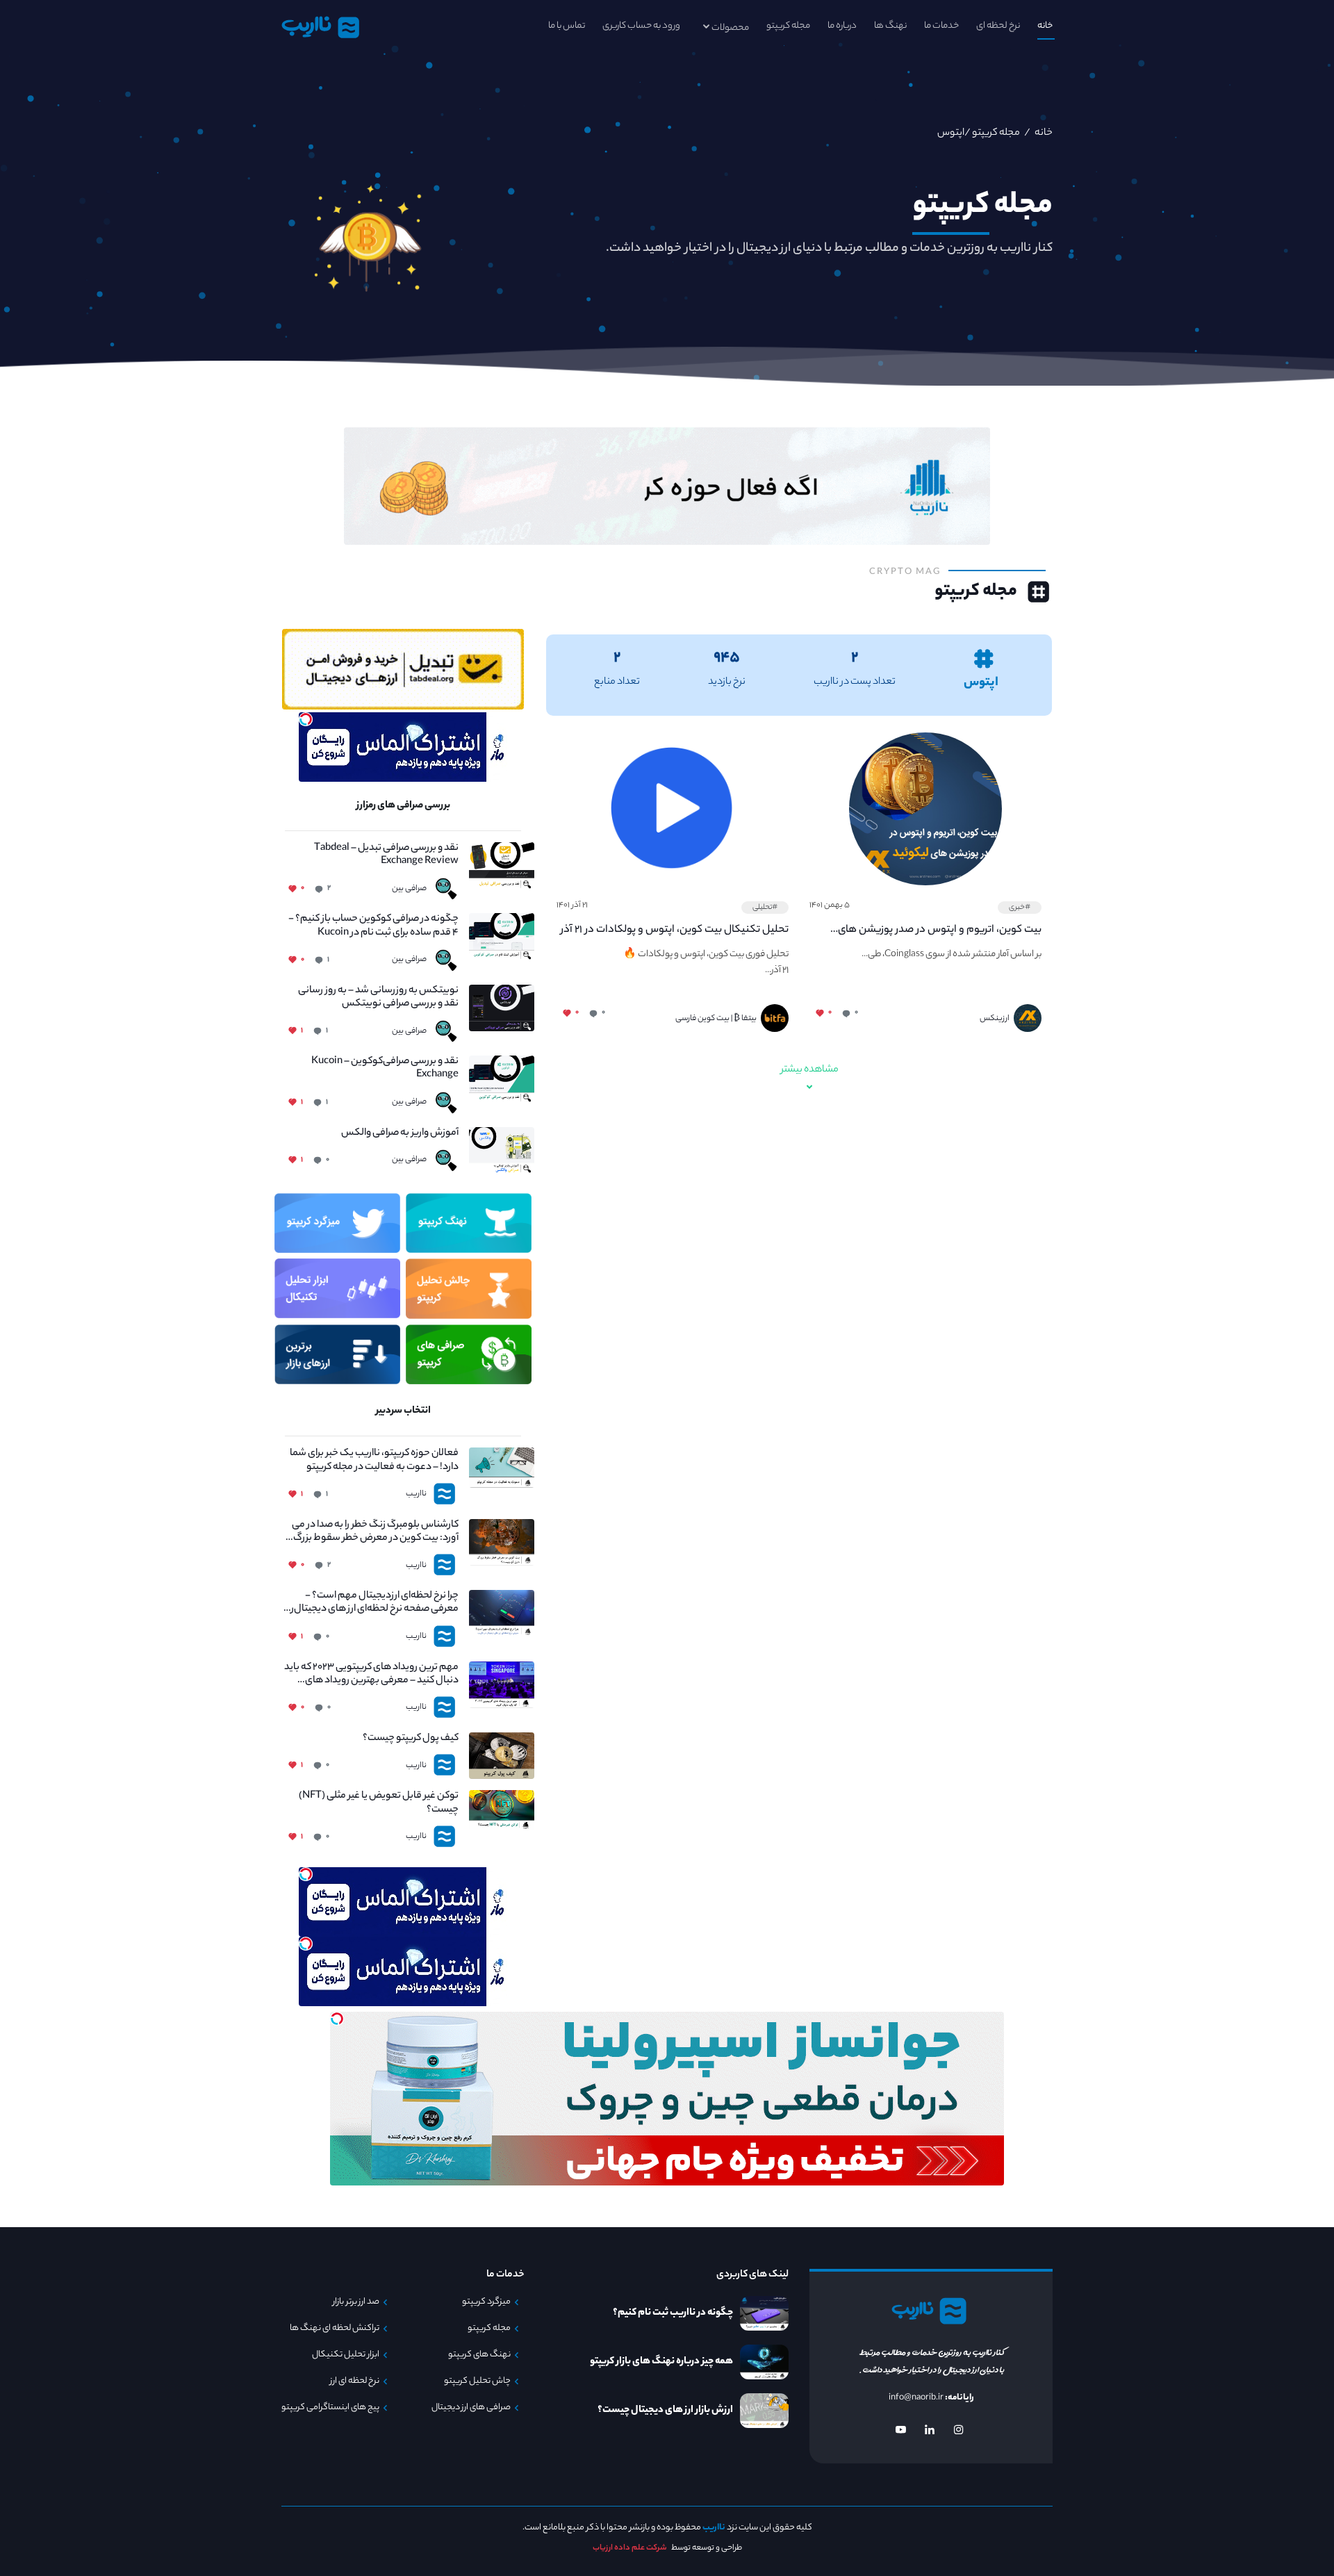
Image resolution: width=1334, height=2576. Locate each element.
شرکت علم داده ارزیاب (630, 2548)
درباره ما (842, 26)
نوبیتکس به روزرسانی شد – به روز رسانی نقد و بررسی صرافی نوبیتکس (378, 998)
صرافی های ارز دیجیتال (471, 2408)
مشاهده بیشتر (810, 1070)
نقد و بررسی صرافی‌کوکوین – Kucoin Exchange (385, 1069)
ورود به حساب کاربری (641, 26)
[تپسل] (306, 719)
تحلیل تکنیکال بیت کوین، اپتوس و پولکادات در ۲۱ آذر (675, 930)
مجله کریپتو (788, 26)
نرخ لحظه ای (998, 26)
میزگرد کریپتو (486, 2302)
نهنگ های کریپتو (479, 2355)
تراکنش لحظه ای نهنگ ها (335, 2329)
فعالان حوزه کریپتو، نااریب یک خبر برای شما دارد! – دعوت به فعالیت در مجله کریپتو (374, 1461)
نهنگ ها (890, 26)
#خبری (1020, 908)
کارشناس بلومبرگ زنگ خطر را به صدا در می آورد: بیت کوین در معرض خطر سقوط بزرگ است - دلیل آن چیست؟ (375, 1532)
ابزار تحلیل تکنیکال (346, 2355)
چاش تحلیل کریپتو (477, 2381)
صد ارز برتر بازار (356, 2302)
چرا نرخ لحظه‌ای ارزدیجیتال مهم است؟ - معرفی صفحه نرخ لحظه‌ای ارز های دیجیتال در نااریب (371, 1603)
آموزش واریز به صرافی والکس (400, 1134)
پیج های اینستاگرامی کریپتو (330, 2408)
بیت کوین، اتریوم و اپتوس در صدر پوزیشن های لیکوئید (940, 930)
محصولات (730, 28)
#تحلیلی (765, 908)
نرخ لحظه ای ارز (355, 2381)
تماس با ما (567, 26)
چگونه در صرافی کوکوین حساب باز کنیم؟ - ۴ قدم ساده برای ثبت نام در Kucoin (373, 926)
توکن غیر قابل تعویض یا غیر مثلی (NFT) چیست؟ (379, 1803)
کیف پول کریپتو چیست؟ (411, 1739)
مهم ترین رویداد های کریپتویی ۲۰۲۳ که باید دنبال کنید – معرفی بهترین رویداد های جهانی (371, 1675)
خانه (1045, 26)
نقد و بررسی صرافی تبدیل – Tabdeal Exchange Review (386, 855)
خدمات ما (941, 26)
